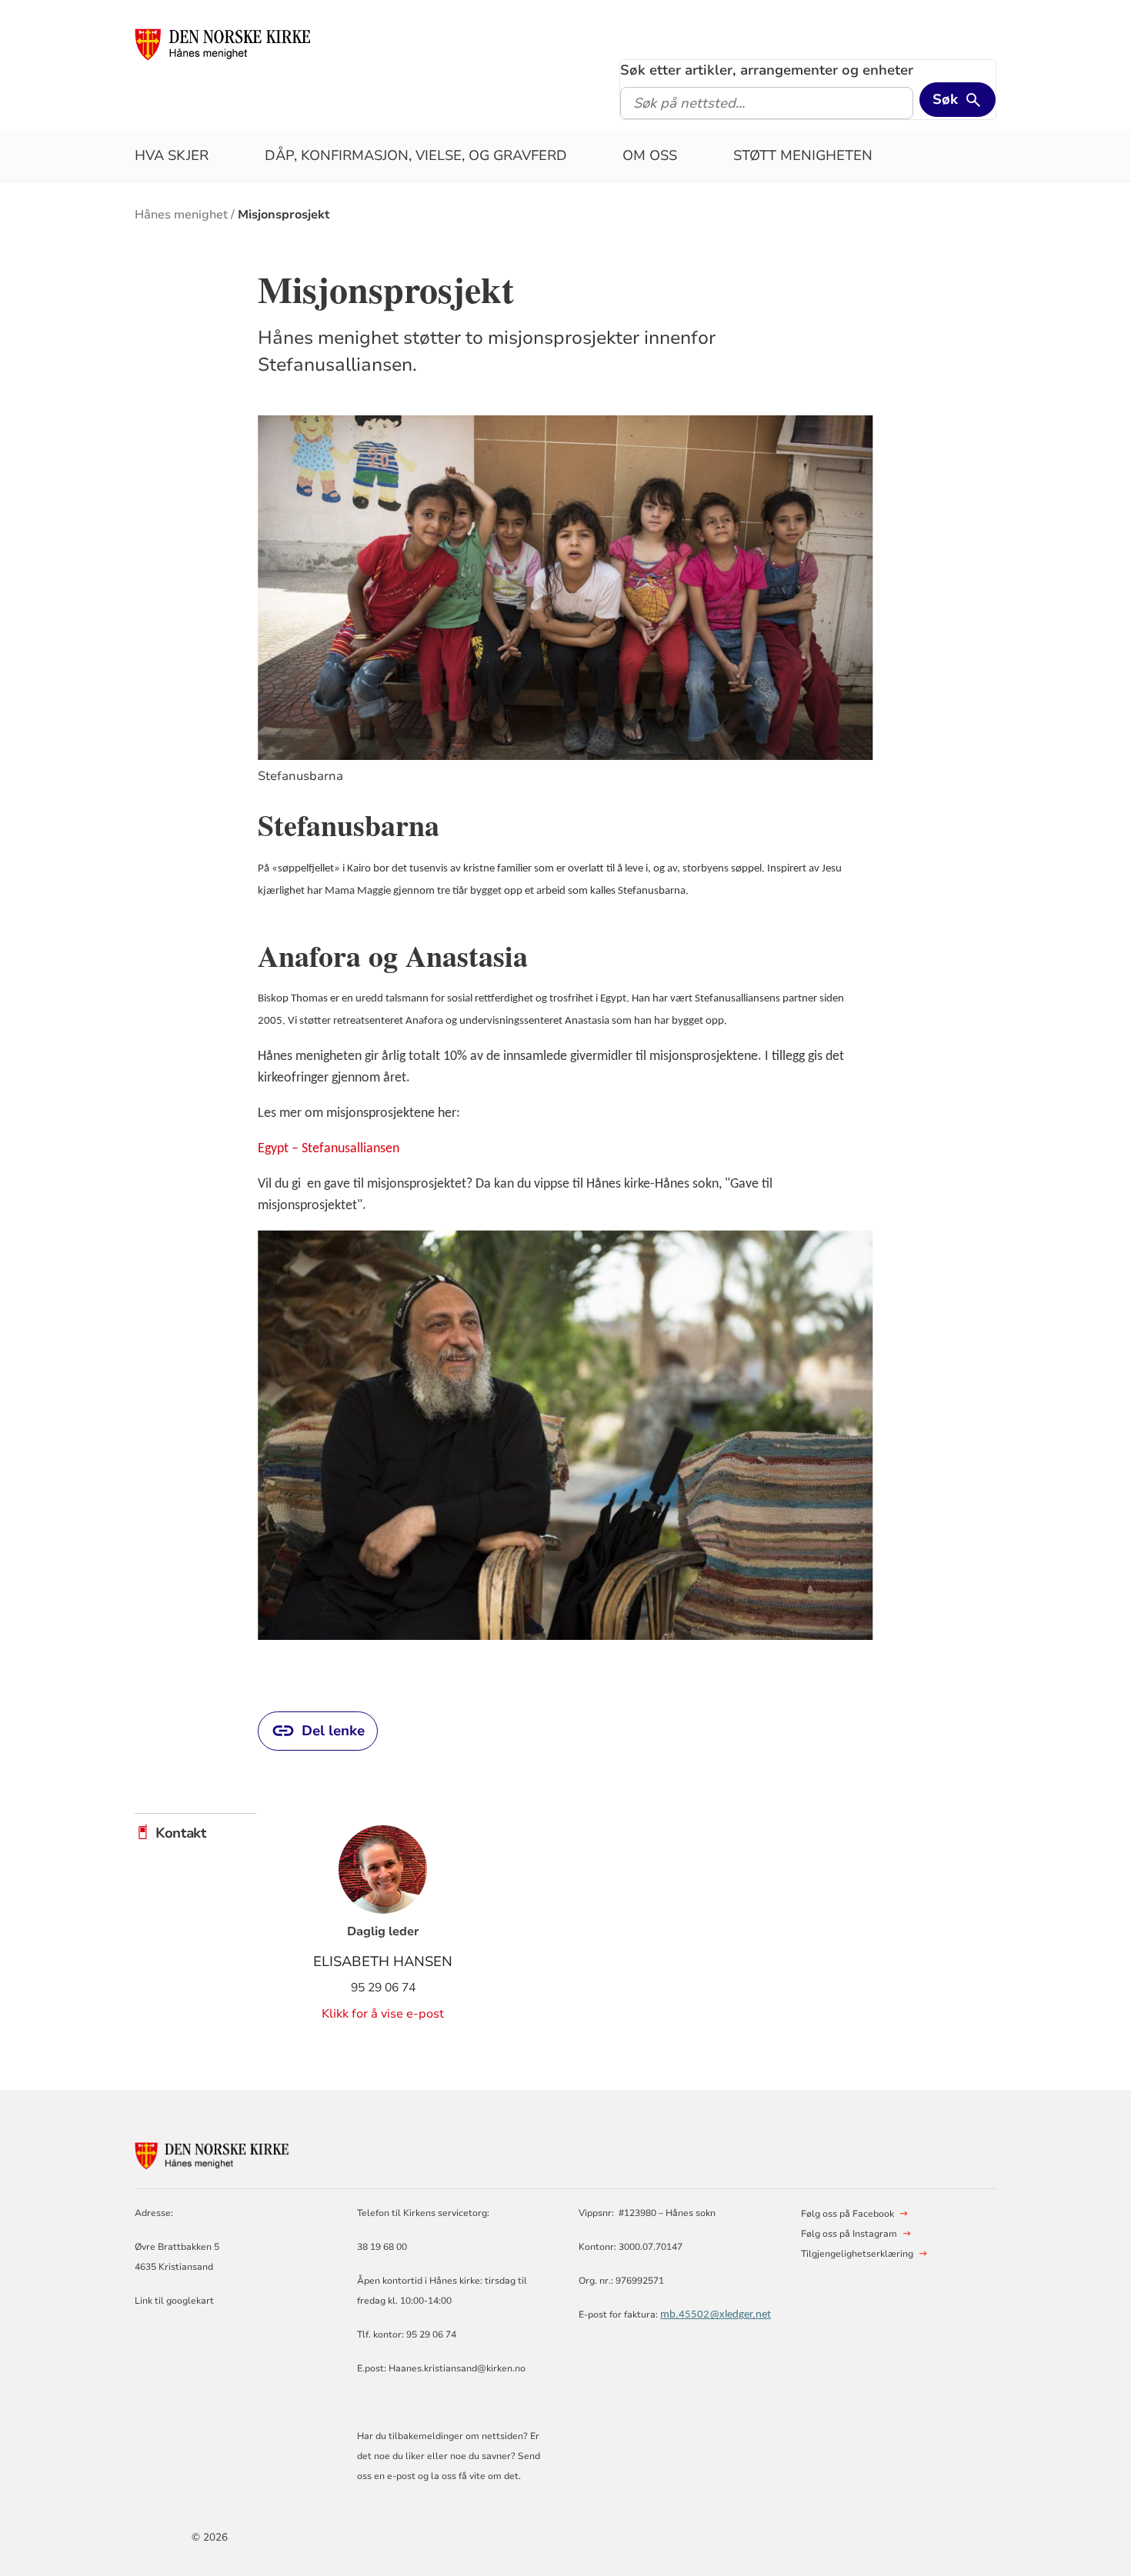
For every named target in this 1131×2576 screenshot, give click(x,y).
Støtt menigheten (803, 155)
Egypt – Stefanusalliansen (329, 1149)
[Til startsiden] (231, 44)
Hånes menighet (181, 215)
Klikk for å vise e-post (383, 2014)
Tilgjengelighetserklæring (857, 2254)
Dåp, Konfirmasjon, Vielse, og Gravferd (416, 155)
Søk (945, 99)
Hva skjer (172, 155)
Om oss (650, 155)
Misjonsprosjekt (284, 215)
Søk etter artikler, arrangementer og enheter (767, 70)
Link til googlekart (174, 2301)
